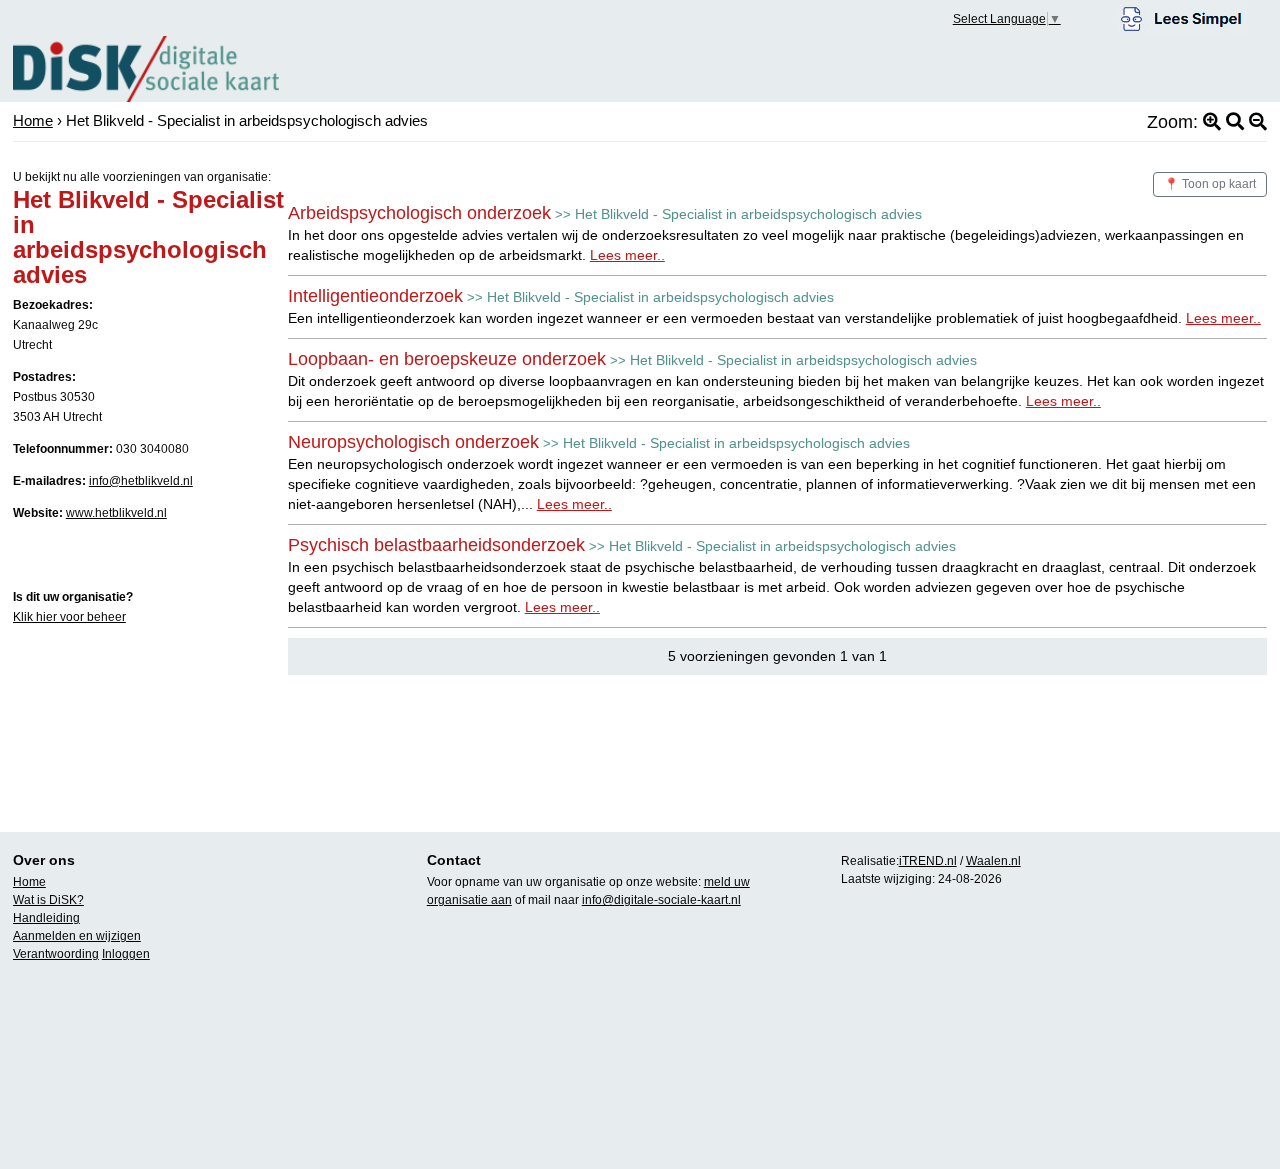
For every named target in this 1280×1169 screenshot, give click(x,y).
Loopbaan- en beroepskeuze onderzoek (447, 359)
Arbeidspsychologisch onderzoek (419, 213)
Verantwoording (56, 954)
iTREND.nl (928, 861)
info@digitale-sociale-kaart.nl (661, 900)
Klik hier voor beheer (69, 617)
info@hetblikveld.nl (141, 481)
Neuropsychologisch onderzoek (413, 442)
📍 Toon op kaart (1210, 184)
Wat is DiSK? (48, 900)
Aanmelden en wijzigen (77, 936)
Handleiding (46, 918)
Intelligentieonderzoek (375, 296)
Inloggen (126, 954)
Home (33, 120)
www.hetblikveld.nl (116, 513)
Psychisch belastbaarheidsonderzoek (436, 545)
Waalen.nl (993, 861)
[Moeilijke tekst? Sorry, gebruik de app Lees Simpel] (1181, 16)
